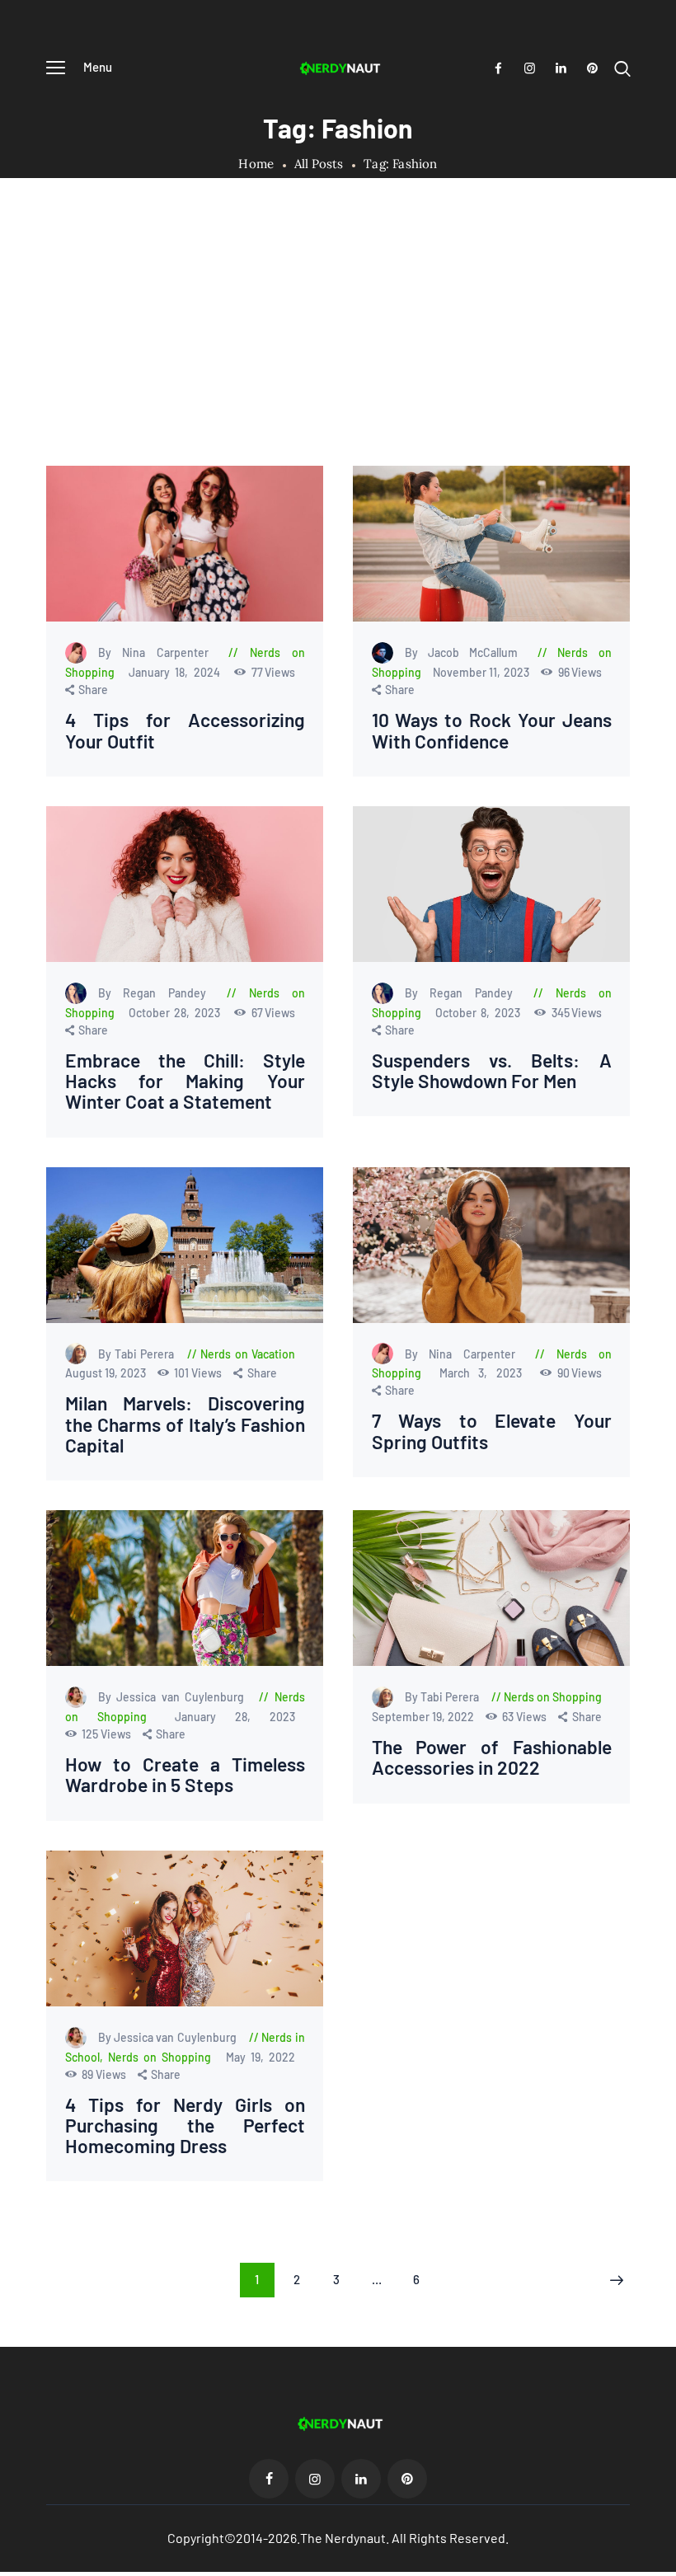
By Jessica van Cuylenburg (174, 1697)
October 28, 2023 (177, 1013)
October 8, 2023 (481, 1013)
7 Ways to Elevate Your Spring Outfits (492, 1431)
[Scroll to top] (664, 2564)
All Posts (319, 164)
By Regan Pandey (158, 993)
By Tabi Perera (138, 1354)
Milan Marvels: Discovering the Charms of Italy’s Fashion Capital (185, 1424)
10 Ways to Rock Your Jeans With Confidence (492, 730)
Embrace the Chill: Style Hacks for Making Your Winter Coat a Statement (185, 1082)
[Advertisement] (338, 342)
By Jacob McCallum (467, 652)
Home (256, 164)
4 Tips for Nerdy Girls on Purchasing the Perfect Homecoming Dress (185, 2126)
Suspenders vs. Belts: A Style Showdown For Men (492, 1071)
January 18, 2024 (177, 672)
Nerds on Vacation (248, 1354)
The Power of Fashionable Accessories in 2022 (492, 1757)
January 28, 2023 (235, 1717)
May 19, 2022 (261, 2057)
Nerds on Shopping (553, 1697)
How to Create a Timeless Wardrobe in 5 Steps (185, 1775)
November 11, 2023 (482, 672)
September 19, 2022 (424, 1717)
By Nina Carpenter (159, 652)
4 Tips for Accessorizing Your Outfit (185, 730)
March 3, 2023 (486, 1373)
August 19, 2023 (107, 1373)
